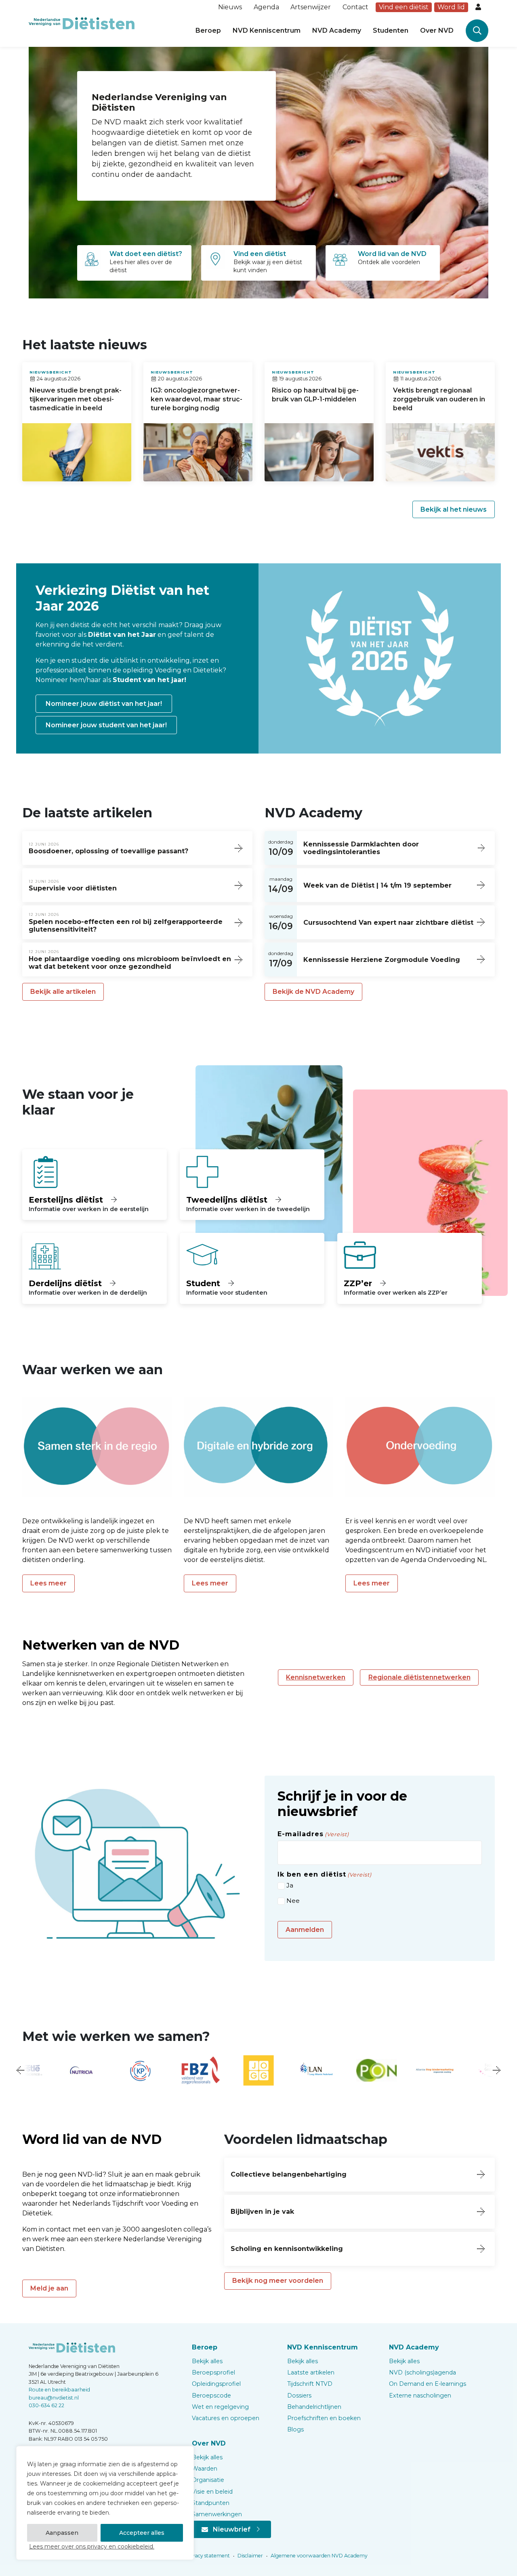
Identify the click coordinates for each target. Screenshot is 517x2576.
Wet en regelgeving (220, 2407)
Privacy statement (207, 2556)
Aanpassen (62, 2533)
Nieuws (230, 7)
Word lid (451, 7)
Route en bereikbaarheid (59, 2390)
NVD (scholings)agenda (422, 2372)
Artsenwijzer (311, 7)
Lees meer (48, 1583)
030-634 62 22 (46, 2405)
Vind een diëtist (404, 7)
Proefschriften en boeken (324, 2418)
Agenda (266, 7)
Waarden (205, 2469)
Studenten (391, 30)
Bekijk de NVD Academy (313, 992)
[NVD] (82, 23)
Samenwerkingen (217, 2514)
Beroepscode (211, 2395)
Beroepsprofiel (213, 2372)
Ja (290, 1885)
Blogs (295, 2429)
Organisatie (208, 2480)
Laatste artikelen (311, 2372)
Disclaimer (250, 2556)
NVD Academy (337, 30)
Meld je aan (49, 2288)
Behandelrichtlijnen (314, 2407)
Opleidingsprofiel (216, 2384)
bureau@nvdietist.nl (54, 2398)
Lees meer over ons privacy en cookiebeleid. (92, 2547)
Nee (293, 1901)
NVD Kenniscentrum (267, 30)
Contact (355, 7)
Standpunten (211, 2503)
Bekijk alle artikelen (63, 992)
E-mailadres (313, 1834)
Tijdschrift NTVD (310, 2384)
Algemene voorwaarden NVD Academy (318, 2556)
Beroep (208, 30)
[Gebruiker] (479, 7)
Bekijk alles (207, 2361)
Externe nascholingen (420, 2395)
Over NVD (437, 30)
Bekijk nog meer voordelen (278, 2281)
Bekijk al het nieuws (454, 509)
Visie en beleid (212, 2492)
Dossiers (299, 2395)
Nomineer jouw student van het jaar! (106, 725)
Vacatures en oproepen (226, 2418)
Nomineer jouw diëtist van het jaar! (104, 704)
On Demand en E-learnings (428, 2384)
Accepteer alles (142, 2533)
